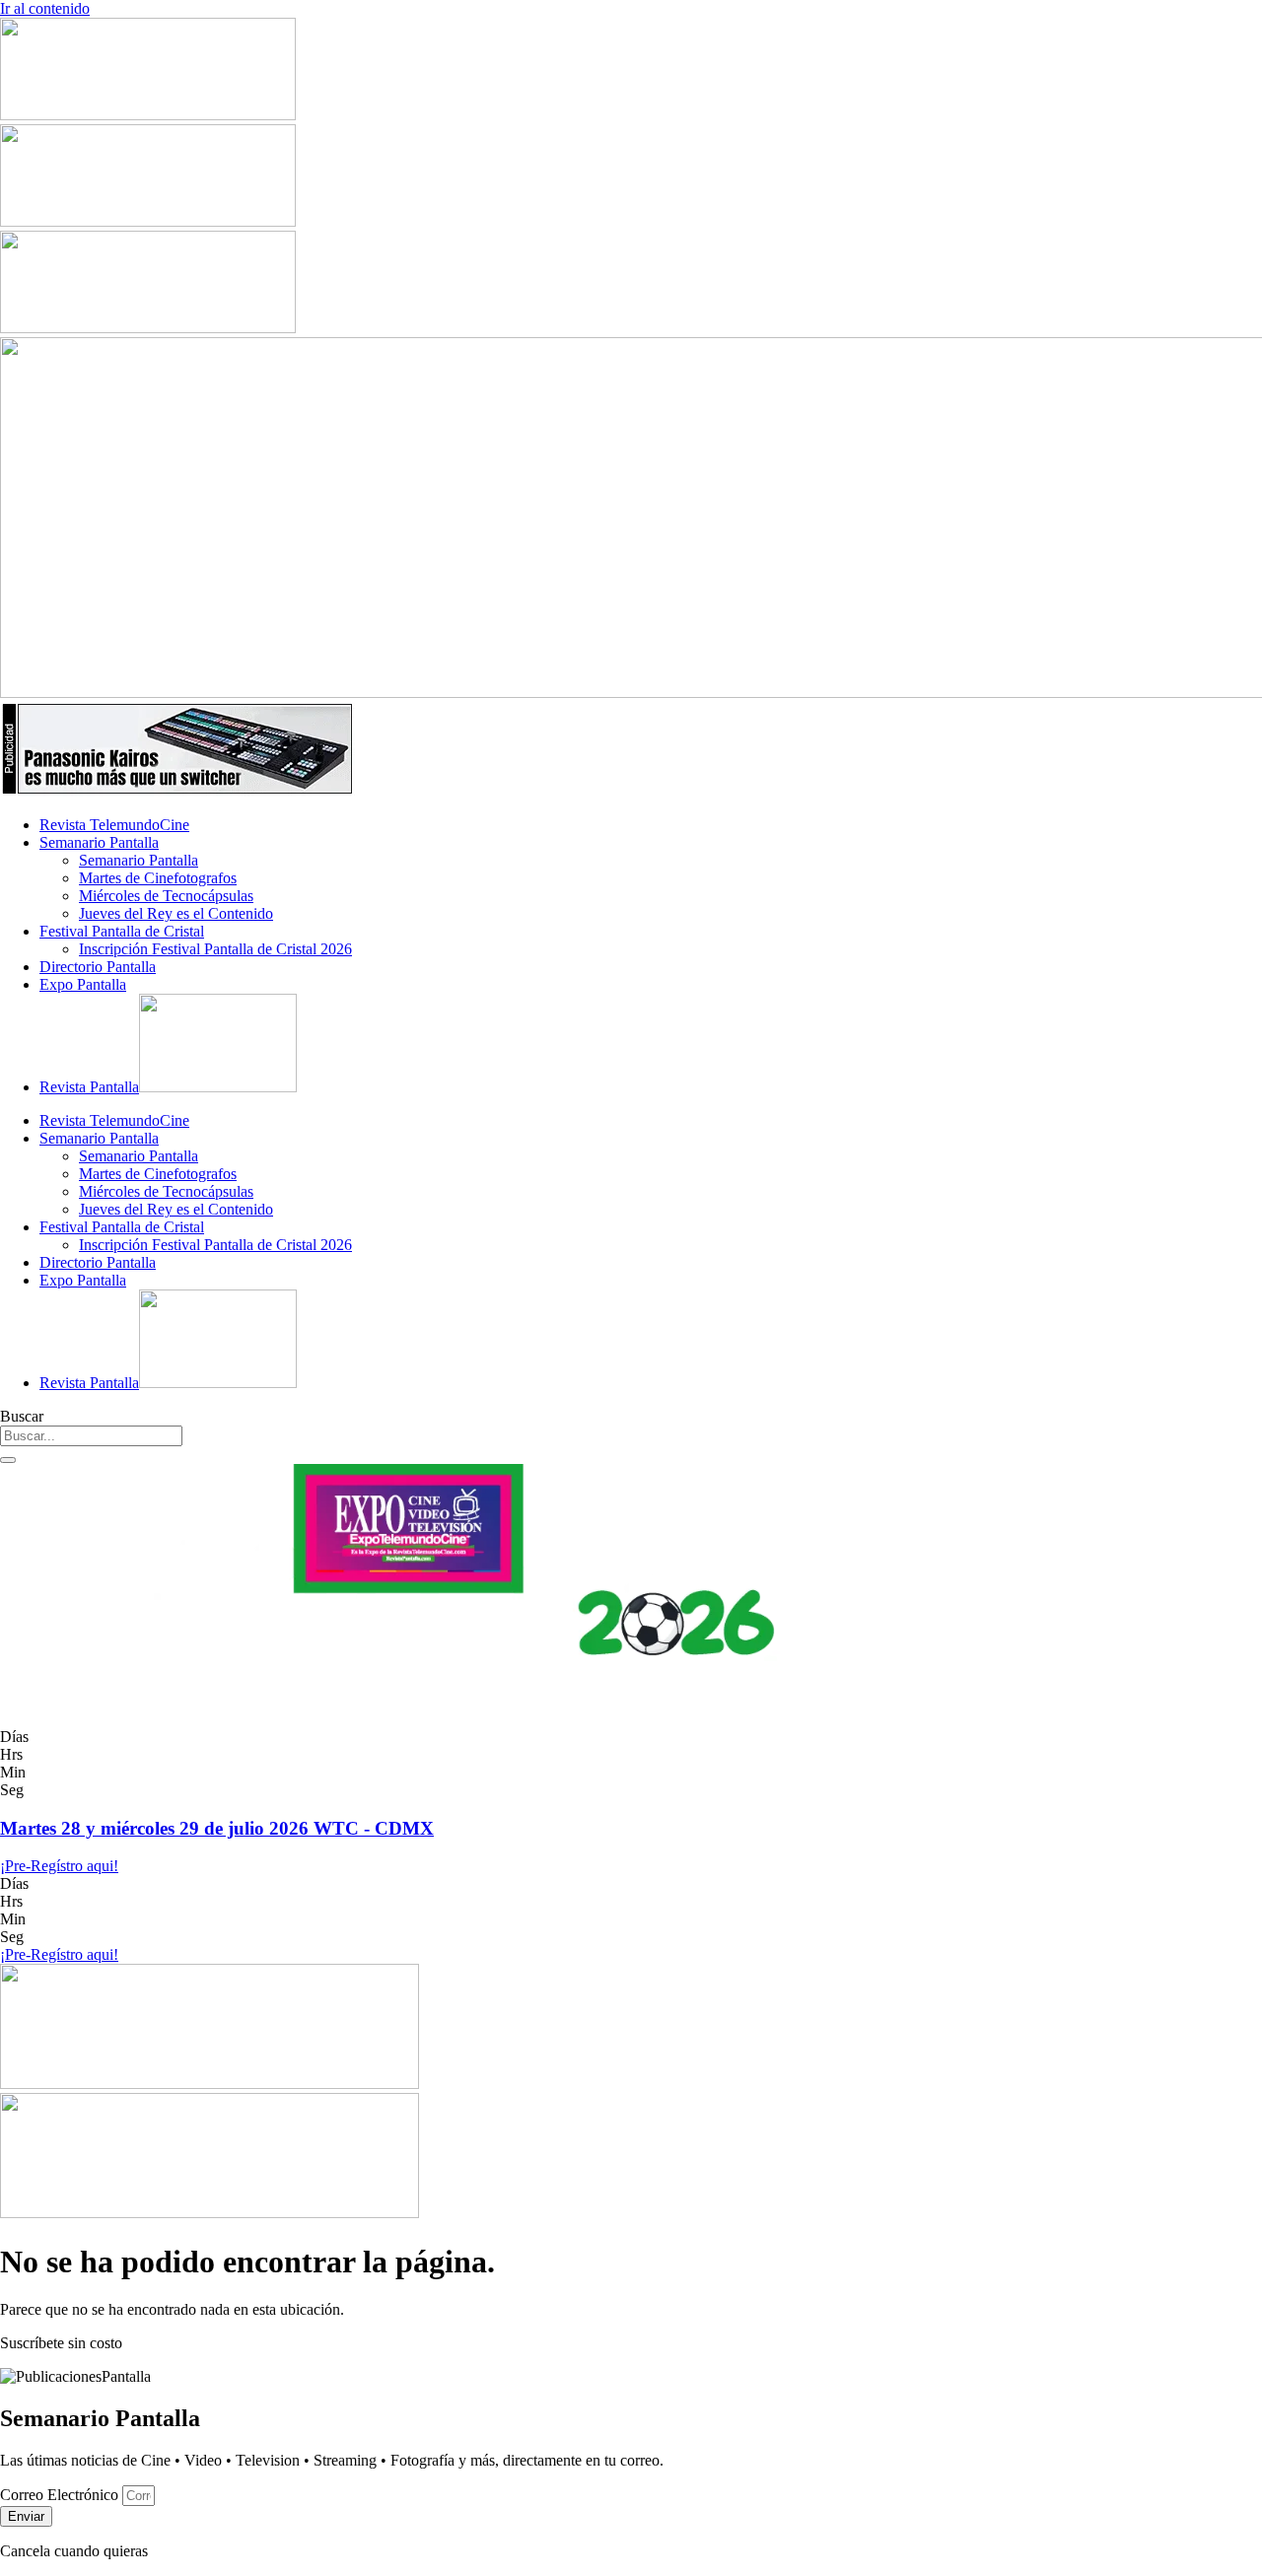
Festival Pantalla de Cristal (122, 931)
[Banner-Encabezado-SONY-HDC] (148, 221)
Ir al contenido (45, 8)
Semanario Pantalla (99, 842)
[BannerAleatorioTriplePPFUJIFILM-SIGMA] (210, 2084)
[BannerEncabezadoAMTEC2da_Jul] (148, 115)
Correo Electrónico (61, 2495)
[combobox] (91, 1436)
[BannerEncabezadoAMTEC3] (148, 328)
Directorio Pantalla (98, 967)
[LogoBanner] (177, 791)
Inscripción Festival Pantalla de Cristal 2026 (215, 949)
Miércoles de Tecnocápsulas (166, 896)
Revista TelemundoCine (114, 825)
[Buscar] (8, 1460)
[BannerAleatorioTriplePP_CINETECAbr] (210, 2213)
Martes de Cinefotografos (158, 878)
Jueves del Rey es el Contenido (176, 913)
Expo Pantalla (83, 984)
